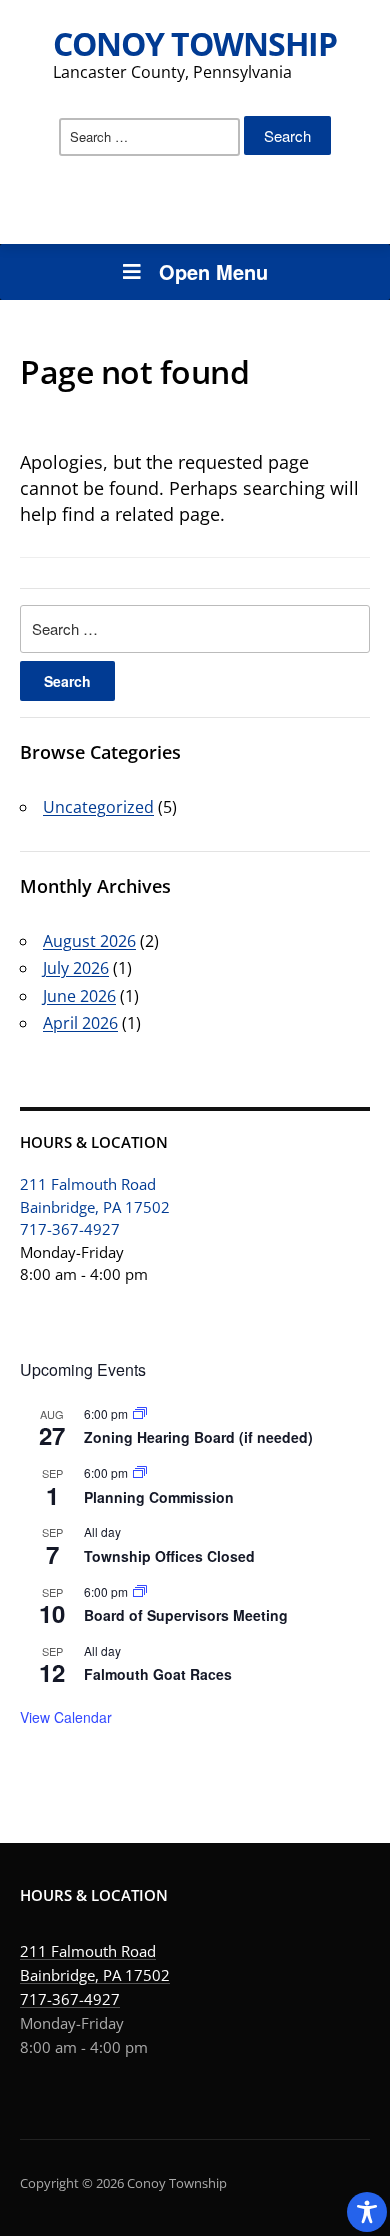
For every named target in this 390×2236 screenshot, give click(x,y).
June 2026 (79, 996)
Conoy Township (195, 43)
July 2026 (76, 968)
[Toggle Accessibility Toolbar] (367, 2212)
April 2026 (80, 1023)
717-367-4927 (70, 1229)
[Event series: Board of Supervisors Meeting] (140, 1591)
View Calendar (66, 1717)
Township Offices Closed (169, 1556)
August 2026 (89, 941)
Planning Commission (159, 1497)
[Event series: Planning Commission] (140, 1472)
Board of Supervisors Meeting (186, 1615)
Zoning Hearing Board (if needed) (198, 1437)
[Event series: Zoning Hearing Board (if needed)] (140, 1413)
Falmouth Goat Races (158, 1674)
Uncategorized (98, 807)
